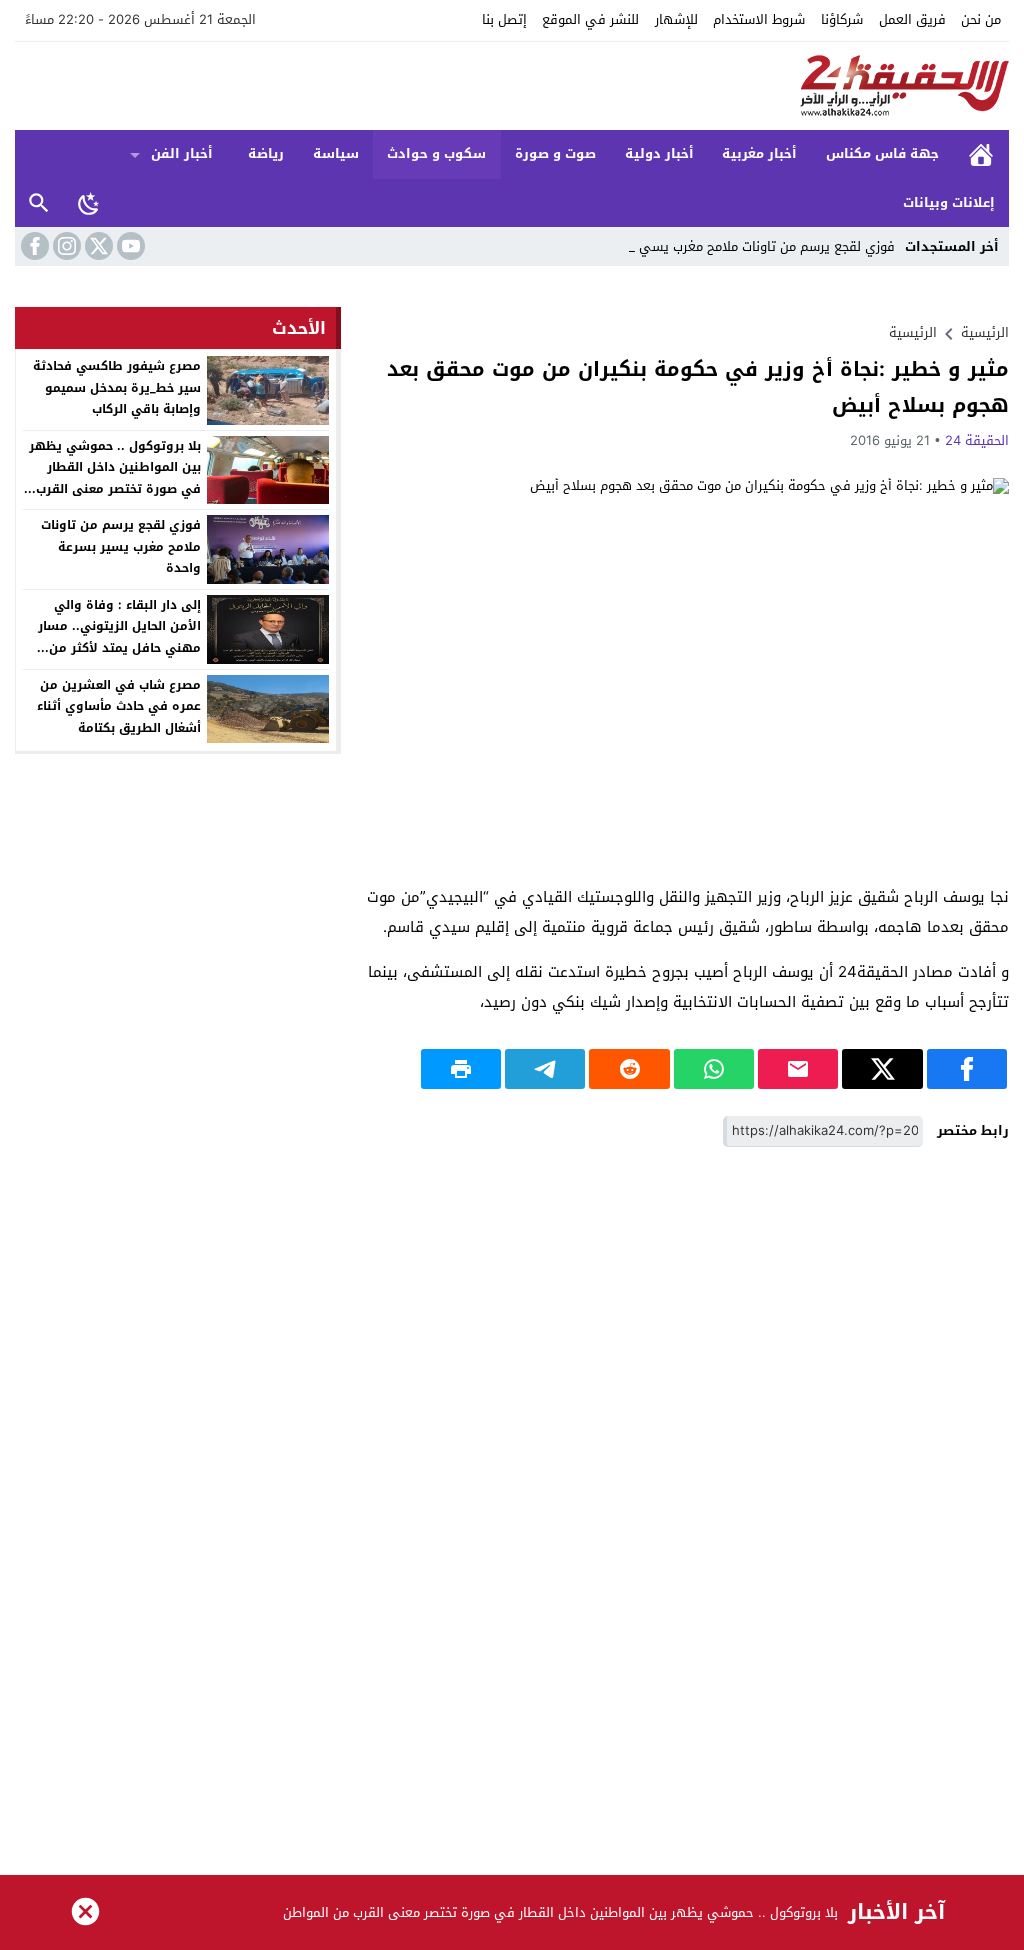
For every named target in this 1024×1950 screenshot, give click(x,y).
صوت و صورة (555, 153)
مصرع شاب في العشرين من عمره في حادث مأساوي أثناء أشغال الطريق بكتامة (119, 706)
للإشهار (676, 19)
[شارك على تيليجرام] (545, 1069)
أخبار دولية (659, 153)
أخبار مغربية (759, 153)
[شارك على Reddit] (629, 1069)
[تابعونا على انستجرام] (65, 246)
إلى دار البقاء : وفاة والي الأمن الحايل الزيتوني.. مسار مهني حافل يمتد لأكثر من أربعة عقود (119, 637)
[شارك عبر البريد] (798, 1069)
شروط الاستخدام (759, 19)
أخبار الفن (182, 153)
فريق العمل (912, 19)
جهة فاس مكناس (882, 153)
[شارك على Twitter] (882, 1069)
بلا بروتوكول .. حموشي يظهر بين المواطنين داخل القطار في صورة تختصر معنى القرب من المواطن (115, 478)
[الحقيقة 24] (512, 86)
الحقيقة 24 (977, 440)
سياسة (336, 153)
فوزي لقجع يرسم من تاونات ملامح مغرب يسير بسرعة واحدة (121, 546)
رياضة (266, 153)
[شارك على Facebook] (967, 1069)
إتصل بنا (504, 19)
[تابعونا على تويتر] (97, 246)
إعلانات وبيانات (949, 202)
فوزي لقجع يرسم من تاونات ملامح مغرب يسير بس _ (751, 246)
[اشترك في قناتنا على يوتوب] (129, 246)
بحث (39, 203)
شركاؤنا (842, 19)
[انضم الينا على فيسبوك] (33, 246)
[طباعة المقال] (461, 1069)
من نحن (981, 19)
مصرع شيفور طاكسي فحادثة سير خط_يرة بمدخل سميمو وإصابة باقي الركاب (117, 387)
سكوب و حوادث (436, 153)
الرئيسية (981, 154)
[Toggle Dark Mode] (89, 203)
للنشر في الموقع (590, 19)
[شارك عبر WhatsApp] (714, 1069)
